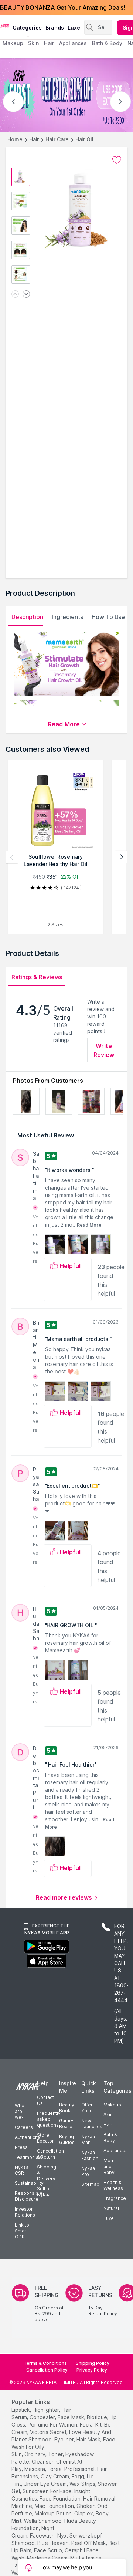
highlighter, (46, 2410)
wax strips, (83, 2484)
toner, (56, 2454)
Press (21, 2147)
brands (55, 28)
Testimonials (28, 2157)
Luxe (109, 2218)
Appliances (116, 2151)
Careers (24, 2127)
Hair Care (57, 139)
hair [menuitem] (49, 43)
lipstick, (21, 2410)
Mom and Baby (109, 2166)
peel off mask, (89, 2543)
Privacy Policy (92, 2370)
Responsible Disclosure (29, 2196)
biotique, (98, 2417)
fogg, (79, 2476)
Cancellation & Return (50, 2154)
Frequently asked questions (49, 2119)
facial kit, (91, 2425)
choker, (86, 2506)
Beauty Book (67, 2108)
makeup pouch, (54, 2513)
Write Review (104, 1050)
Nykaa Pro (88, 2171)
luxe (74, 28)
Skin (108, 2115)
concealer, (43, 2417)
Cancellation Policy (47, 2370)
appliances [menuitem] (73, 43)
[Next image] (26, 295)
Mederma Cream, (48, 2558)
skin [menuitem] (33, 43)
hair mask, (89, 2439)
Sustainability (29, 2183)
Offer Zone (87, 2108)
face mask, (71, 2417)
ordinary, (35, 2454)
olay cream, (55, 2476)
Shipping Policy (93, 2363)
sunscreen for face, (48, 2491)
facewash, (43, 2536)
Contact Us (45, 2100)
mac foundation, (55, 2506)
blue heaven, (54, 2543)
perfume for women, (53, 2425)
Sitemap (90, 2184)
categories (27, 28)
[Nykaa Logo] (5, 26)
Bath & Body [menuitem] (107, 43)
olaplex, (84, 2513)
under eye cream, (46, 2484)
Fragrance (115, 2198)
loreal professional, (72, 2469)
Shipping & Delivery (47, 2173)
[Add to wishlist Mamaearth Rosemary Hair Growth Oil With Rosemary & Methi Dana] (117, 160)
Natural (111, 2208)
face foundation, (61, 2499)
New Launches (92, 2124)
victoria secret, (49, 2432)
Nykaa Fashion (90, 2155)
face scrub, (49, 2550)
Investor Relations (25, 2212)
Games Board (67, 2124)
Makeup (112, 2105)
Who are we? (20, 2111)
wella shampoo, (43, 2521)
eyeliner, (65, 2439)
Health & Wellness (113, 2185)
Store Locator (45, 2138)
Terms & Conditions (45, 2363)
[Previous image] (15, 295)
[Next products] (121, 857)
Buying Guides (67, 2139)
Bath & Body (110, 2138)
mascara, (35, 2469)
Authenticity (28, 2137)
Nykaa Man (88, 2139)
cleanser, (43, 2462)
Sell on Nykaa (44, 2192)
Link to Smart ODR (22, 2231)
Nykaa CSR (22, 2170)
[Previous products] (12, 857)
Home (15, 139)
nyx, (63, 2536)
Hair (34, 139)
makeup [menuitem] (13, 43)
